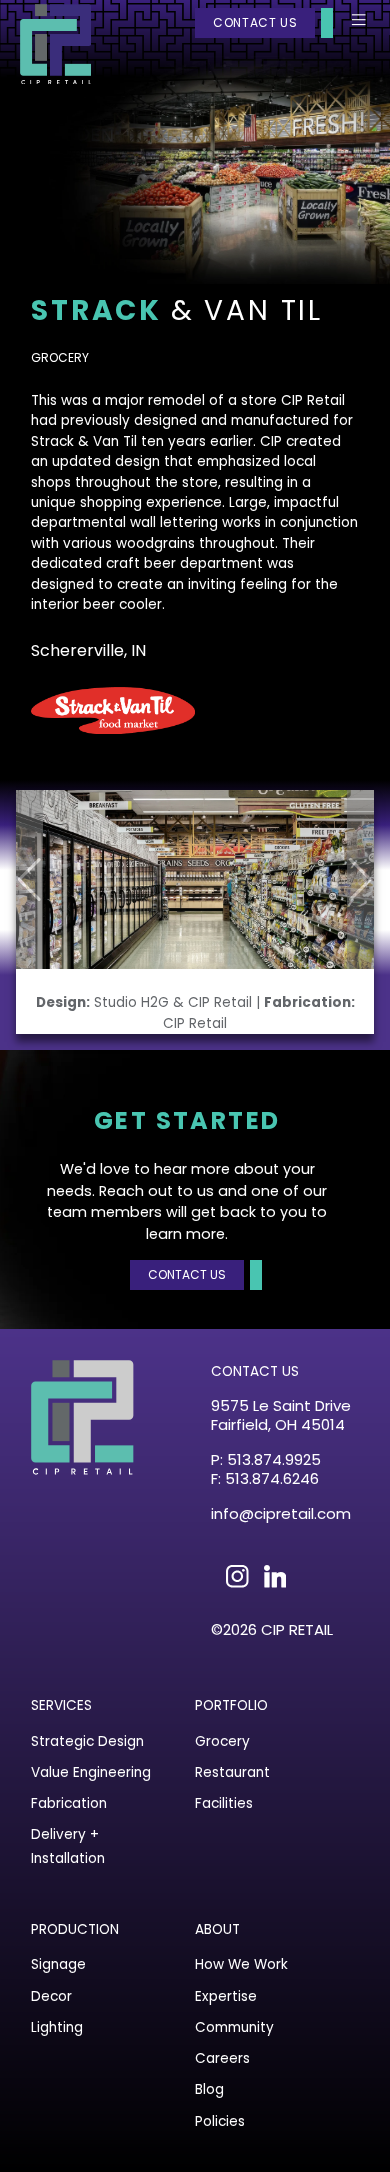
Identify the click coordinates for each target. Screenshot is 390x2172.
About (217, 1929)
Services (61, 1705)
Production (75, 1929)
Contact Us (255, 22)
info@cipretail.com (281, 1514)
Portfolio (231, 1705)
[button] (360, 879)
